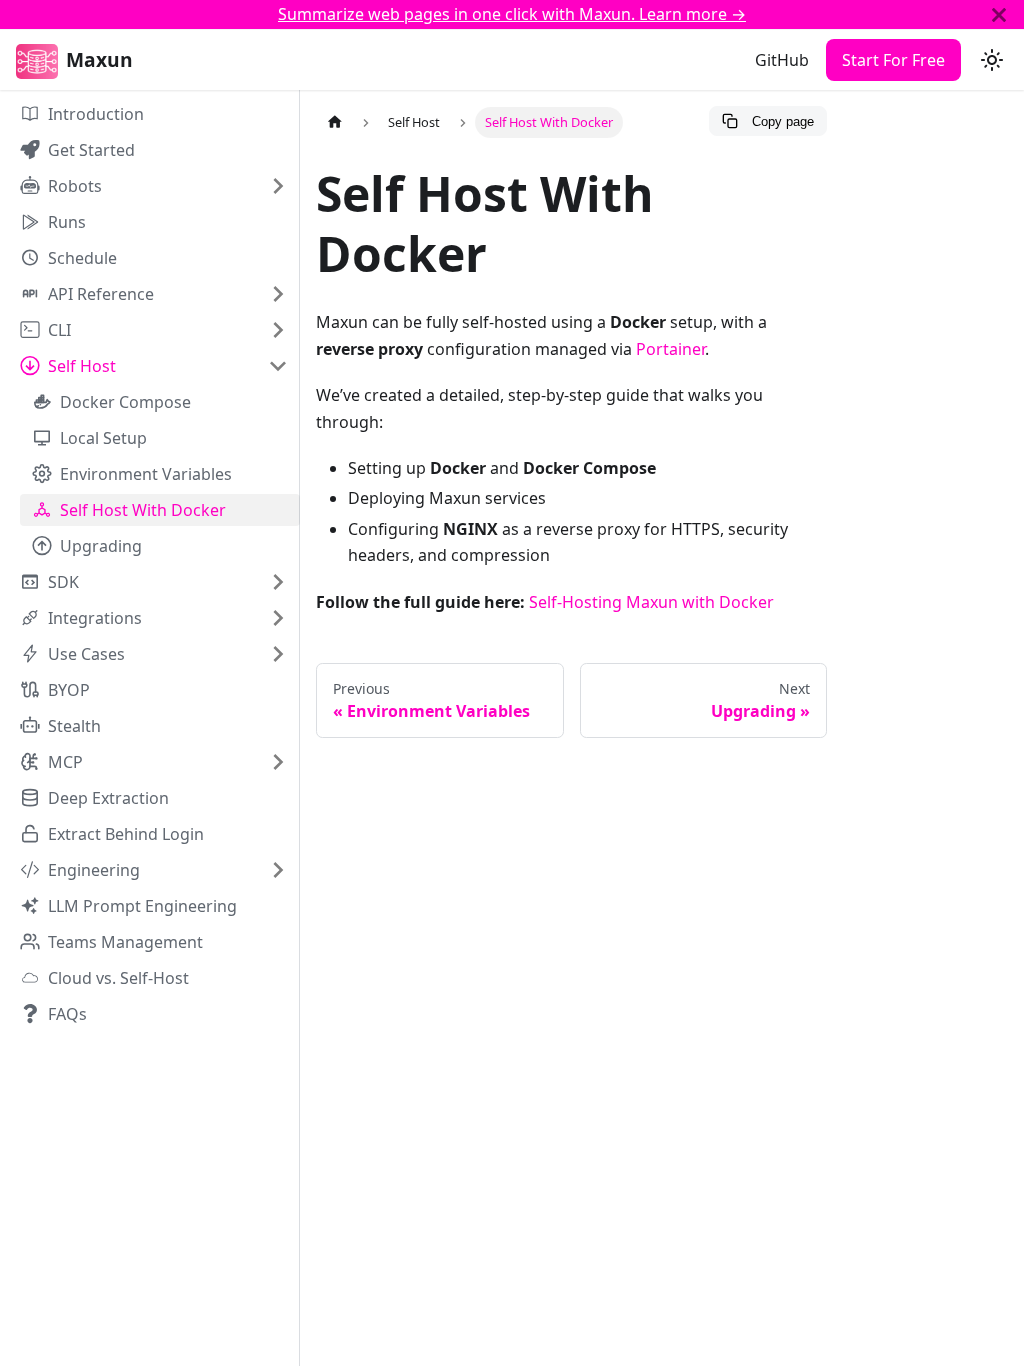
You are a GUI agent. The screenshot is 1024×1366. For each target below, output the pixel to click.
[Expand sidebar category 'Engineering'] (278, 870)
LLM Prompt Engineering (142, 906)
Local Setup (103, 438)
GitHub (782, 60)
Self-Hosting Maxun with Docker (651, 602)
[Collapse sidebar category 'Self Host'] (278, 366)
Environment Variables (146, 474)
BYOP (69, 690)
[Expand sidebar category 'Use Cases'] (278, 654)
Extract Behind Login (126, 834)
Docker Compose (125, 402)
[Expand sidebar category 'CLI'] (278, 330)
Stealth (74, 726)
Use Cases (86, 654)
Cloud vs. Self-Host (118, 978)
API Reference (101, 294)
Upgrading (101, 546)
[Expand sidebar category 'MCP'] (278, 762)
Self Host (82, 366)
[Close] (999, 14)
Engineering (94, 870)
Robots (75, 186)
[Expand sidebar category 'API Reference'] (278, 294)
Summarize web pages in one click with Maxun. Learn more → (512, 14)
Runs (67, 222)
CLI (59, 330)
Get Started (91, 150)
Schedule (82, 258)
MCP (65, 762)
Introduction (96, 114)
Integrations (95, 618)
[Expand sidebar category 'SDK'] (278, 582)
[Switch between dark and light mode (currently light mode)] (992, 60)
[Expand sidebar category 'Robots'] (278, 186)
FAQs (67, 1014)
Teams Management (125, 942)
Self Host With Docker (143, 510)
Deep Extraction (108, 798)
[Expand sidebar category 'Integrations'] (278, 618)
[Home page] (335, 122)
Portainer (670, 349)
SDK (63, 582)
